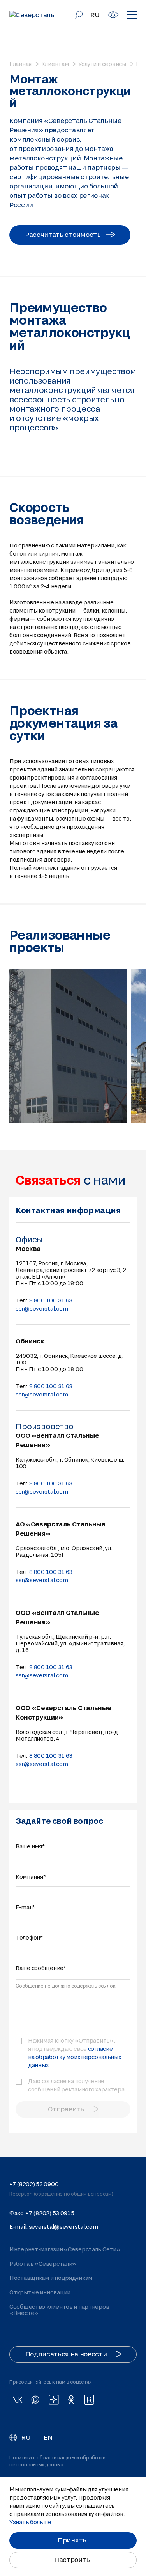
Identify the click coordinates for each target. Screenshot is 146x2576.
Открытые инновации (40, 2292)
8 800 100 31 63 (51, 1300)
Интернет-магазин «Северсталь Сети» (65, 2249)
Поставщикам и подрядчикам (51, 2278)
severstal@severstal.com (63, 2227)
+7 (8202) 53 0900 (34, 2184)
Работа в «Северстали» (43, 2264)
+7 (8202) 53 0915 (50, 2213)
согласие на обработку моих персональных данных (75, 2057)
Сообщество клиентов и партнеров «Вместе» (59, 2310)
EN (48, 2437)
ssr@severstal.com (42, 1308)
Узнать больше (30, 2522)
